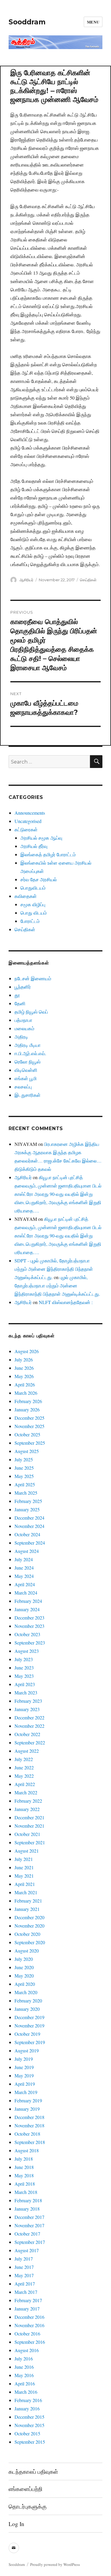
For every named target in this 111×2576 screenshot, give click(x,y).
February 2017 (28, 2300)
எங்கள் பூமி (26, 1078)
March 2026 (26, 1393)
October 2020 (27, 1934)
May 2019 (24, 2075)
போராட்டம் (30, 921)
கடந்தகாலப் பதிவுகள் (33, 2471)
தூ (17, 995)
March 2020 (26, 1992)
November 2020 (29, 1926)
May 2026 (24, 1376)
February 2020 (28, 2001)
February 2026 (28, 1401)
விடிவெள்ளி (26, 1070)
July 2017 (24, 2259)
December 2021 (29, 1817)
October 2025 (27, 1434)
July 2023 (24, 1659)
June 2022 (24, 1767)
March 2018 (26, 2192)
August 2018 (27, 2150)
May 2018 (24, 2175)
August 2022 (27, 1751)
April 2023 (25, 1684)
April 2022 (25, 1784)
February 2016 (28, 2400)
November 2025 (29, 1426)
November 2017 (29, 2225)
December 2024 (29, 1518)
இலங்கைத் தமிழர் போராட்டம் (48, 854)
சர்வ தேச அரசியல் (39, 879)
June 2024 (24, 1568)
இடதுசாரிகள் (28, 1095)
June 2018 (24, 2167)
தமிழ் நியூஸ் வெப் (31, 1012)
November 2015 (29, 2425)
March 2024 (26, 1593)
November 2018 (29, 2125)
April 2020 (25, 1984)
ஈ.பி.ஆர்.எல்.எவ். (30, 1053)
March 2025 (26, 1493)
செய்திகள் (88, 580)
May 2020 (24, 1976)
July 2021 (24, 1859)
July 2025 (24, 1459)
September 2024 (30, 1543)
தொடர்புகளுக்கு (28, 2506)
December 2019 (29, 2017)
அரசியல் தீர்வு (34, 846)
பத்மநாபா (23, 1020)
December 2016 (29, 2317)
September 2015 (30, 2442)
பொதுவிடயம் (33, 888)
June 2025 (24, 1468)
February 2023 (28, 1701)
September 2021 (30, 1842)
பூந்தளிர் (23, 987)
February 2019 (28, 2100)
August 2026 (27, 1351)
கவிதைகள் (26, 896)
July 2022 (24, 1759)
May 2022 (24, 1776)
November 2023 (29, 1626)
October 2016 (27, 2334)
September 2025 (30, 1443)
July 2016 (24, 2359)
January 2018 (27, 2209)
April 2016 (25, 2383)
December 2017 (29, 2217)
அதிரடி (21, 1037)
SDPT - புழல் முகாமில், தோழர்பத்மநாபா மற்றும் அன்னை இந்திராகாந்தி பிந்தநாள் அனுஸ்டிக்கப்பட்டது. (54, 1269)
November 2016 (29, 2325)
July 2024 (24, 1559)
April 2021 (25, 1884)
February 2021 (28, 1901)
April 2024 (25, 1584)
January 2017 (27, 2309)
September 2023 (30, 1643)
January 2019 (27, 2109)
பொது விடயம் (34, 913)
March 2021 (26, 1892)
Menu (93, 22)
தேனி (20, 1003)
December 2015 (29, 2417)
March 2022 (26, 1792)
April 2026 (25, 1384)
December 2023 (29, 1618)
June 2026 (24, 1368)
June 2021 (24, 1867)
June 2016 (24, 2367)
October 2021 (27, 1834)
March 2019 (26, 2092)
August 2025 (27, 1451)
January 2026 (27, 1409)
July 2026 (24, 1360)
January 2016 (27, 2408)
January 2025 (27, 1509)
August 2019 (27, 2050)
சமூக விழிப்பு (33, 904)
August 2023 (27, 1651)
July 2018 (24, 2159)
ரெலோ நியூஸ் (28, 1062)
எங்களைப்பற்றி (25, 2489)
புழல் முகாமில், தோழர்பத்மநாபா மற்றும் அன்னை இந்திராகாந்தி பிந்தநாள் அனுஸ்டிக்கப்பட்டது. (57, 1285)
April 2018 (25, 2184)
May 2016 (24, 2375)
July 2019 (24, 2059)
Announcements (30, 813)
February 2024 (28, 1601)
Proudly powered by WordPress (55, 2564)
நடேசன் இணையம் (33, 978)
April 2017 (25, 2284)
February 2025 (28, 1501)
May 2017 (24, 2275)
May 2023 (24, 1676)
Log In (16, 2524)
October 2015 (27, 2433)
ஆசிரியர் (26, 580)
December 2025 (29, 1418)
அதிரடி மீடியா (28, 1045)
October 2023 (27, 1634)
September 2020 (30, 1942)
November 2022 (29, 1726)
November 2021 (29, 1826)
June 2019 (24, 2067)
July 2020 (24, 1959)
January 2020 (27, 2009)
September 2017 (30, 2242)
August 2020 (27, 1951)
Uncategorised (28, 821)
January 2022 (27, 1809)
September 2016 (30, 2342)
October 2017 (27, 2234)
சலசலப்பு (23, 1087)
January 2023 (27, 1709)
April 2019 (25, 2084)
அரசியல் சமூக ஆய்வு (41, 838)
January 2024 (27, 1609)
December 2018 (29, 2117)
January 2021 (27, 1909)
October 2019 (27, 2034)
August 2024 (27, 1551)
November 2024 (29, 1526)
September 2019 (30, 2042)
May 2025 (24, 1476)
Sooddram (27, 22)
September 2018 (30, 2142)
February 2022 (28, 1801)
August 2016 (27, 2350)
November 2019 (29, 2026)
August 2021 (27, 1851)
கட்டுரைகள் (26, 829)
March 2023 (26, 1693)
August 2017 (27, 2250)
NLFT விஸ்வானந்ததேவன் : (66, 1302)
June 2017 (24, 2267)
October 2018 (27, 2134)
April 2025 (25, 1484)
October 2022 (27, 1734)
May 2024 (24, 1576)
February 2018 (28, 2200)
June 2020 (24, 1967)
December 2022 (29, 1717)
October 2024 (27, 1534)
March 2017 (26, 2292)
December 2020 (29, 1917)
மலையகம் (24, 1028)
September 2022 (30, 1742)
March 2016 (26, 2392)
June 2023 (24, 1668)
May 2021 (24, 1876)
